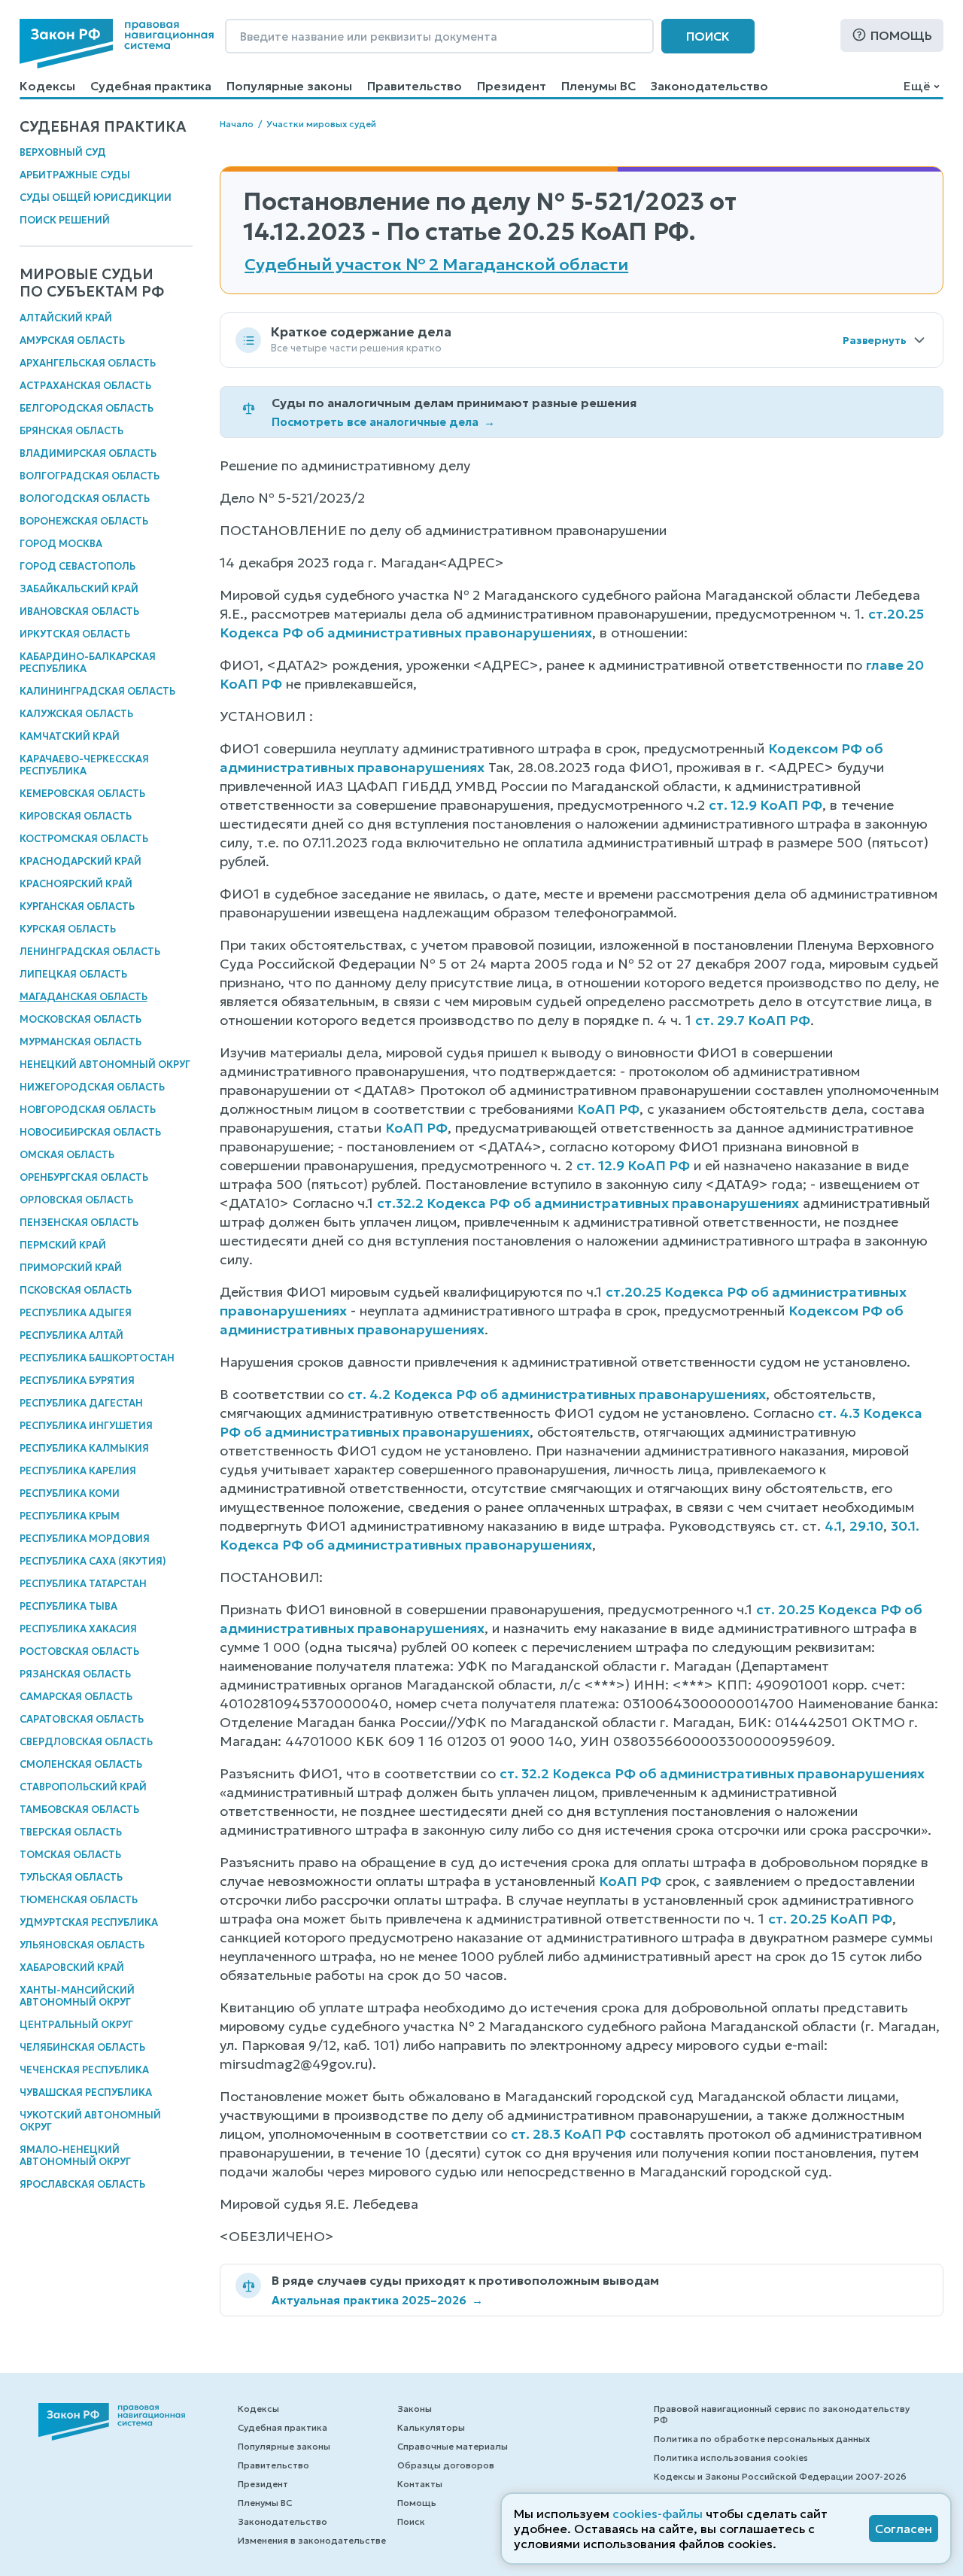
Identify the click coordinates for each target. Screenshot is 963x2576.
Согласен (904, 2529)
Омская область (67, 1155)
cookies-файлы (658, 2514)
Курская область (68, 929)
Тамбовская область (79, 1810)
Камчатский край (70, 736)
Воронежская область (84, 521)
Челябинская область (82, 2047)
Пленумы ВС (598, 86)
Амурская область (72, 341)
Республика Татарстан (83, 1584)
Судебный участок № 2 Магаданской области (436, 265)
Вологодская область (85, 499)
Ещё (917, 86)
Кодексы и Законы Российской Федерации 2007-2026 (780, 2476)
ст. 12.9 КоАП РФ (766, 805)
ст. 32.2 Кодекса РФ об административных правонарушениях (712, 1773)
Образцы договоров (446, 2465)
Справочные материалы (453, 2446)
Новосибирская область (90, 1132)
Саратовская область (82, 1719)
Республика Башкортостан (97, 1358)
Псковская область (76, 1290)
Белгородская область (87, 408)
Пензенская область (79, 1223)
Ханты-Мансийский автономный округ (77, 1996)
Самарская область (76, 1697)
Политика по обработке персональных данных (762, 2439)
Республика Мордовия (85, 1539)
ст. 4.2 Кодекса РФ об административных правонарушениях (557, 1394)
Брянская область (71, 431)
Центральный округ (76, 2025)
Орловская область (76, 1200)
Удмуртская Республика (89, 1922)
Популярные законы (289, 86)
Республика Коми (70, 1493)
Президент (512, 86)
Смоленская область (81, 1764)
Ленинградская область (90, 952)
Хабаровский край (72, 1968)
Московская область (81, 1019)
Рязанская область (75, 1674)
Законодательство (709, 86)
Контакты (420, 2484)
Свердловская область (86, 1742)
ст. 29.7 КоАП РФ (753, 1020)
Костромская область (84, 839)
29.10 (866, 1526)
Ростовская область (79, 1651)
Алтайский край (66, 318)
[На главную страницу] (117, 44)
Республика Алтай (71, 1335)
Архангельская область (88, 363)
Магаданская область (84, 997)
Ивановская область (79, 611)
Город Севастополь (77, 566)
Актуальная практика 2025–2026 (377, 2300)
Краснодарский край (81, 861)
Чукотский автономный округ (90, 2121)
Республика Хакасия (78, 1629)
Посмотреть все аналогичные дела (383, 422)
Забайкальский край (79, 589)
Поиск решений (65, 220)
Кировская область (76, 816)
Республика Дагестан (81, 1403)
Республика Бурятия (77, 1381)
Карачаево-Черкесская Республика (84, 765)
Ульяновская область (82, 1945)
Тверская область (71, 1832)
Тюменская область (79, 1900)
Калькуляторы (431, 2427)
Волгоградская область (90, 476)
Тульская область (71, 1877)
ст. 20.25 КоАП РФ (830, 1919)
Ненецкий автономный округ (105, 1064)
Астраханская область (85, 386)
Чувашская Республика (86, 2092)
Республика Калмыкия (84, 1448)
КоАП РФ (608, 1109)
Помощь (901, 35)
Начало (237, 124)
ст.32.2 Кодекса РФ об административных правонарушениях (588, 1203)
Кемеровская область (82, 794)
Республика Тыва (68, 1606)
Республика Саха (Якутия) (93, 1561)
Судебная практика (151, 86)
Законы (415, 2409)
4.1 (833, 1526)
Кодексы (47, 86)
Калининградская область (97, 691)
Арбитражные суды (75, 175)
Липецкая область (73, 974)
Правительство (415, 86)
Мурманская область (81, 1042)
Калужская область (76, 714)
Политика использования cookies (731, 2457)
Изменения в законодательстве (312, 2540)
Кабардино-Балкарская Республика (88, 663)
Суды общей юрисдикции (96, 198)
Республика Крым (70, 1516)
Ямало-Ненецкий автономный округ (75, 2156)
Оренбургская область (84, 1177)
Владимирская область (88, 453)
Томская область (70, 1855)
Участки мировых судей (321, 124)
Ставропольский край (83, 1787)
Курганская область (77, 906)
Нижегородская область (92, 1087)
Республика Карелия (78, 1471)
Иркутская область (75, 634)
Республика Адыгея (76, 1313)
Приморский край (71, 1268)
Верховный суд (63, 152)
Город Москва (61, 544)
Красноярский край (76, 884)
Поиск (708, 36)
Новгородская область (88, 1110)
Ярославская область (82, 2184)
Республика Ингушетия (86, 1426)
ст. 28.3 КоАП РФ (568, 2134)
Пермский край (63, 1245)
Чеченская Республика (84, 2070)
